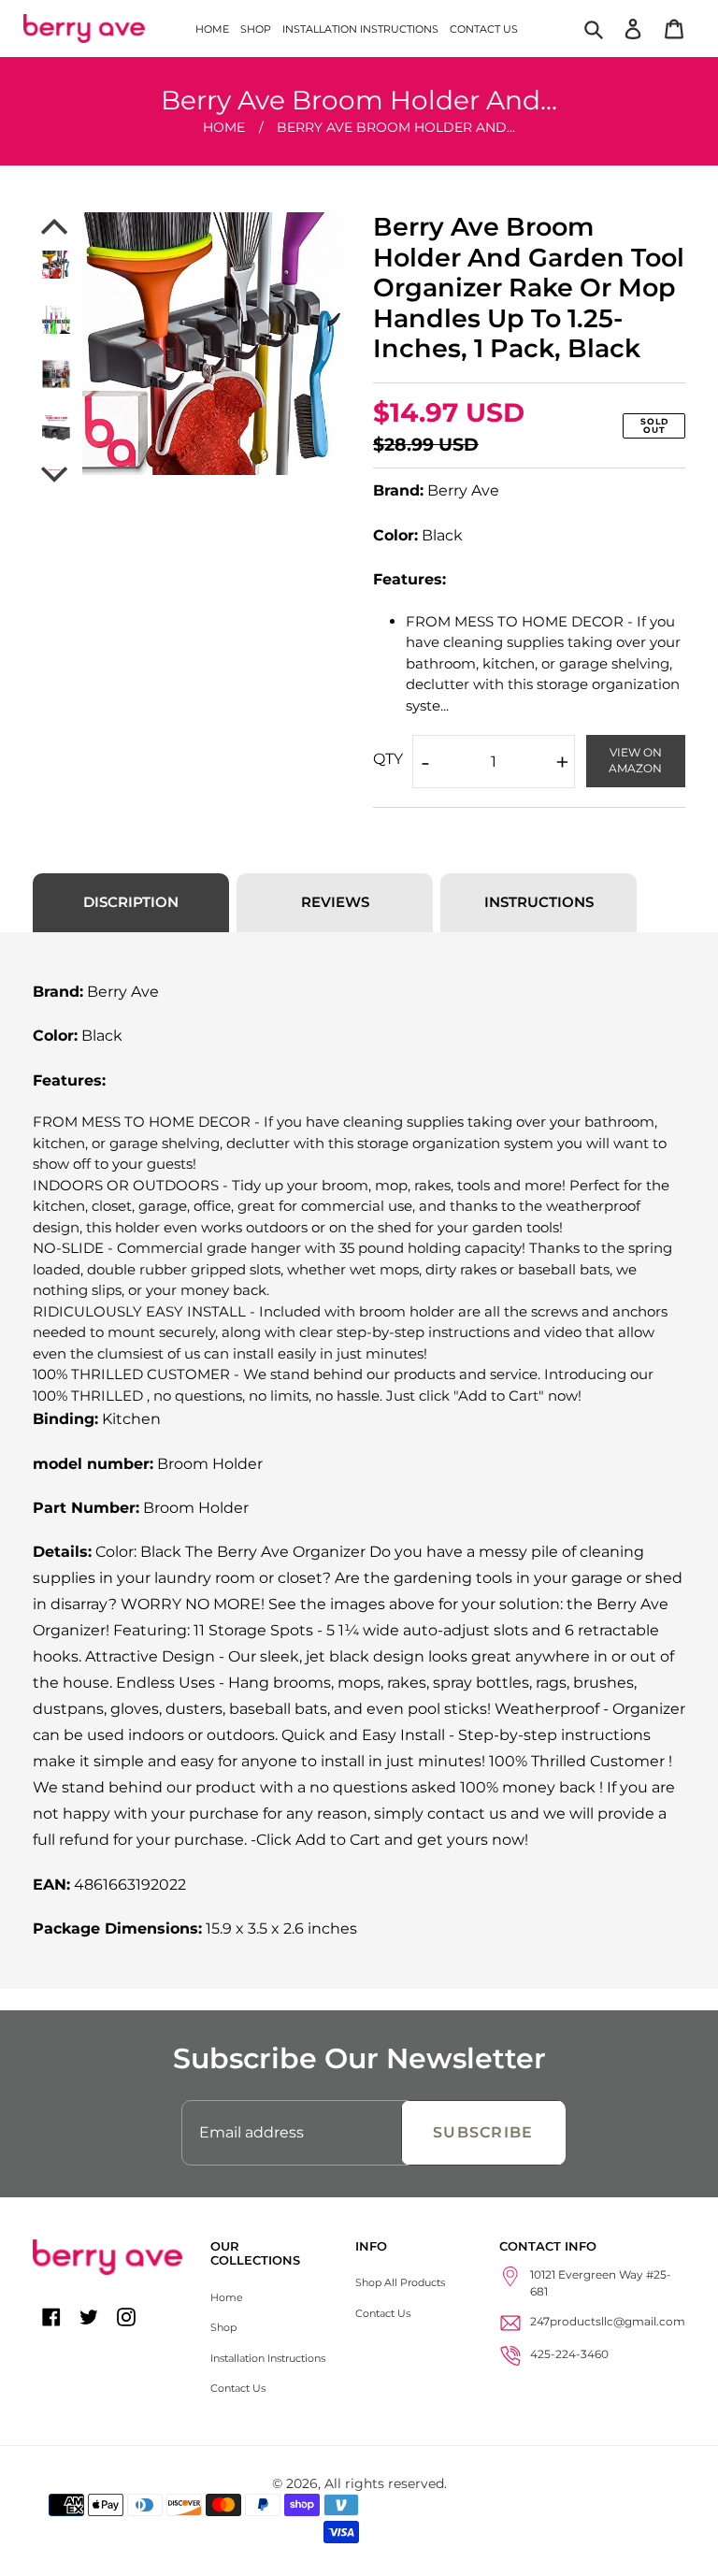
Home (224, 127)
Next (56, 475)
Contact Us (238, 2388)
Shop (223, 2327)
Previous (56, 226)
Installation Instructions (268, 2358)
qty (388, 759)
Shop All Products (400, 2282)
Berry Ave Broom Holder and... (396, 127)
